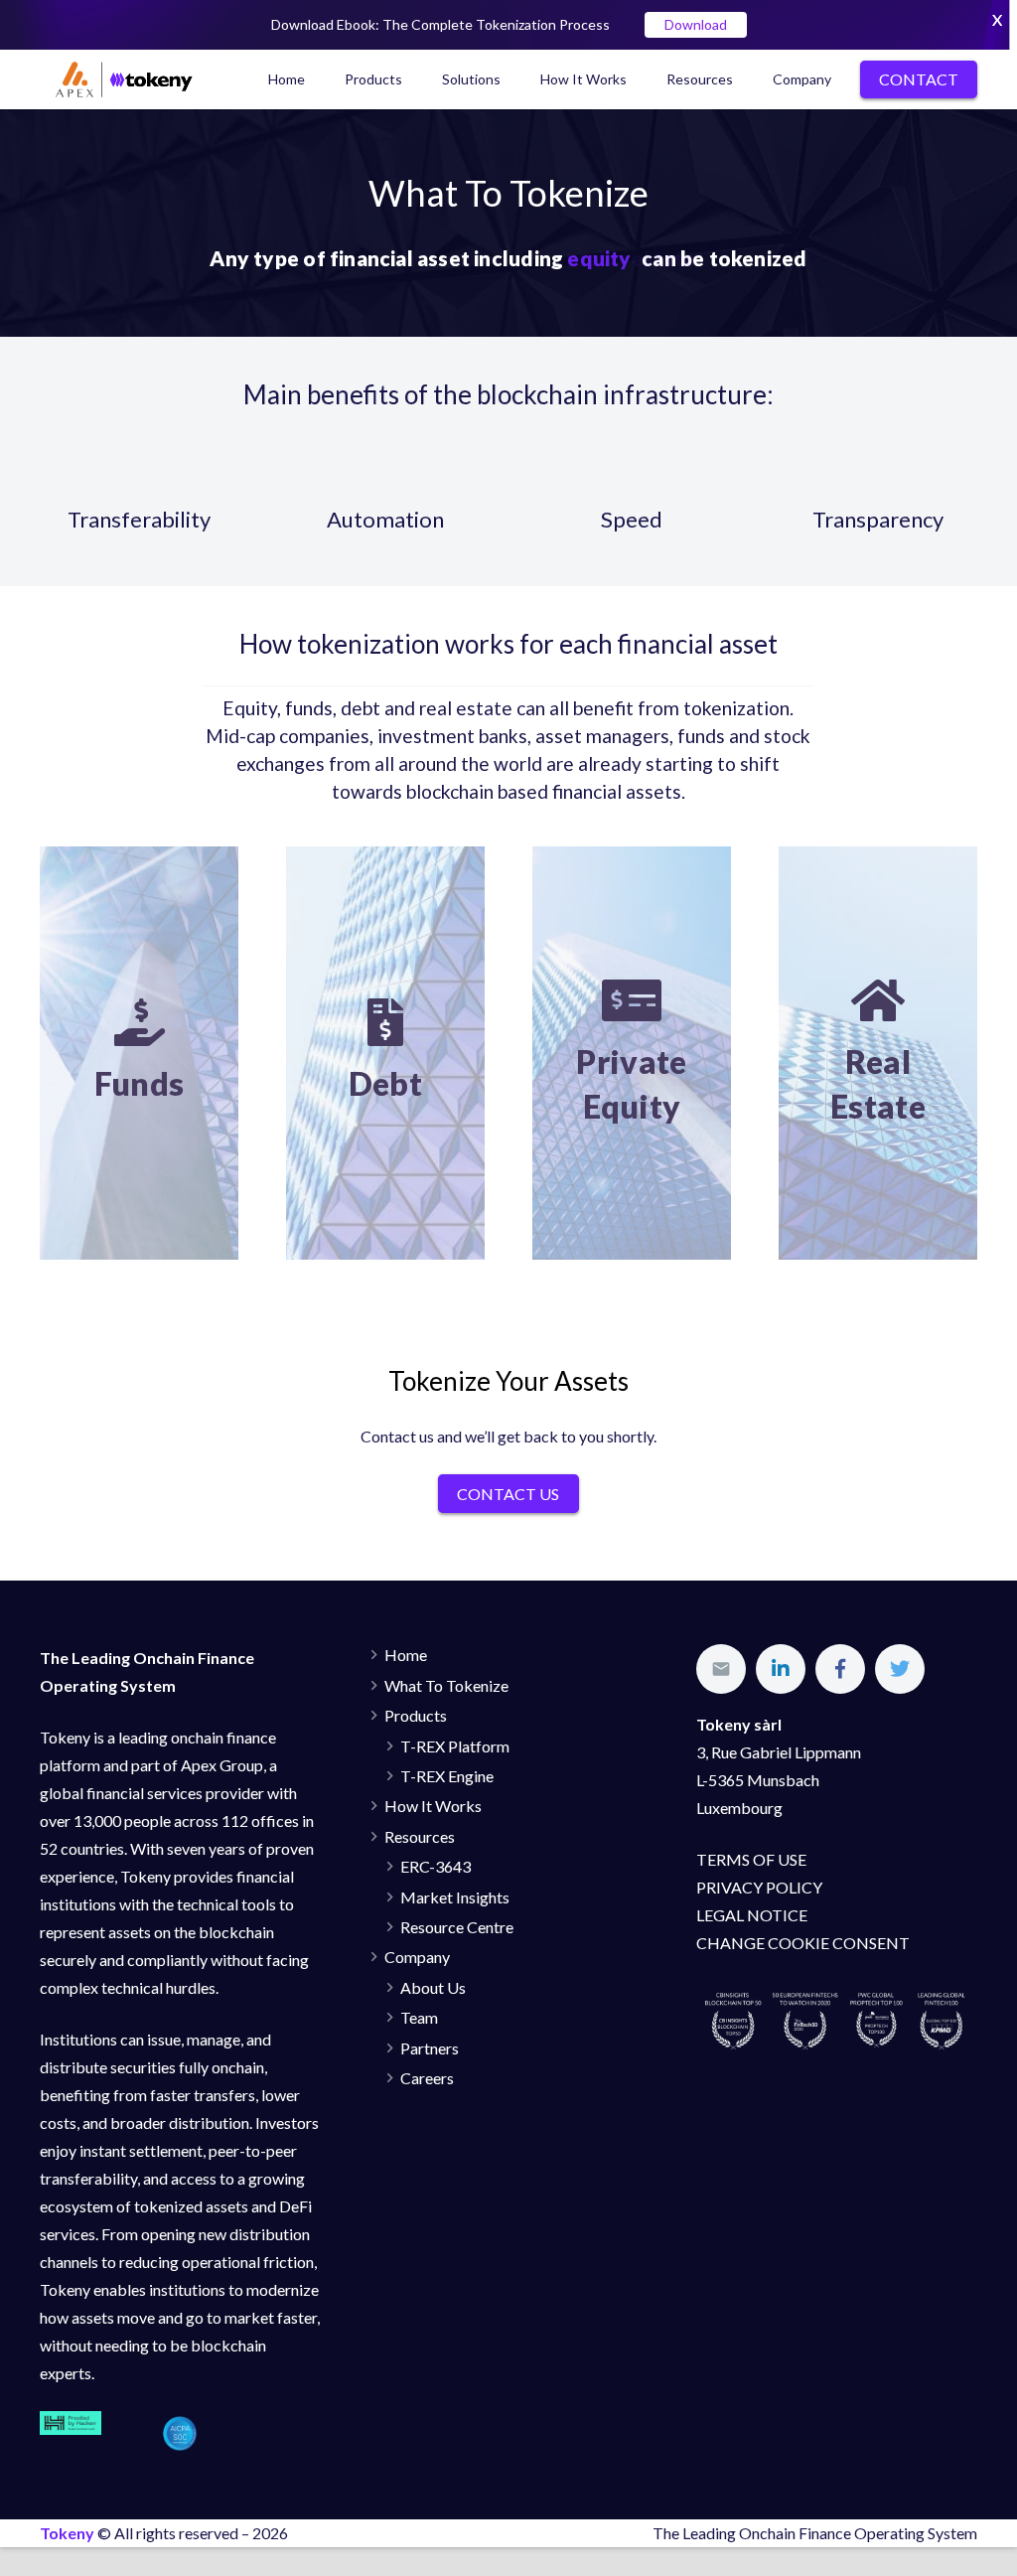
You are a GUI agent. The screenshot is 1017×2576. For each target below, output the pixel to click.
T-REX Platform (455, 1746)
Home (406, 1655)
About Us (433, 1987)
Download (696, 24)
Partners (430, 2048)
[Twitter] (900, 1669)
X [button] (997, 19)
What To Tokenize (446, 1685)
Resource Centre (457, 1927)
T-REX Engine (447, 1776)
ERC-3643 (436, 1866)
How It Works (433, 1806)
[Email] (721, 1669)
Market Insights (455, 1897)
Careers (427, 2078)
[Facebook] (840, 1669)
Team (419, 2017)
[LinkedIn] (781, 1669)
